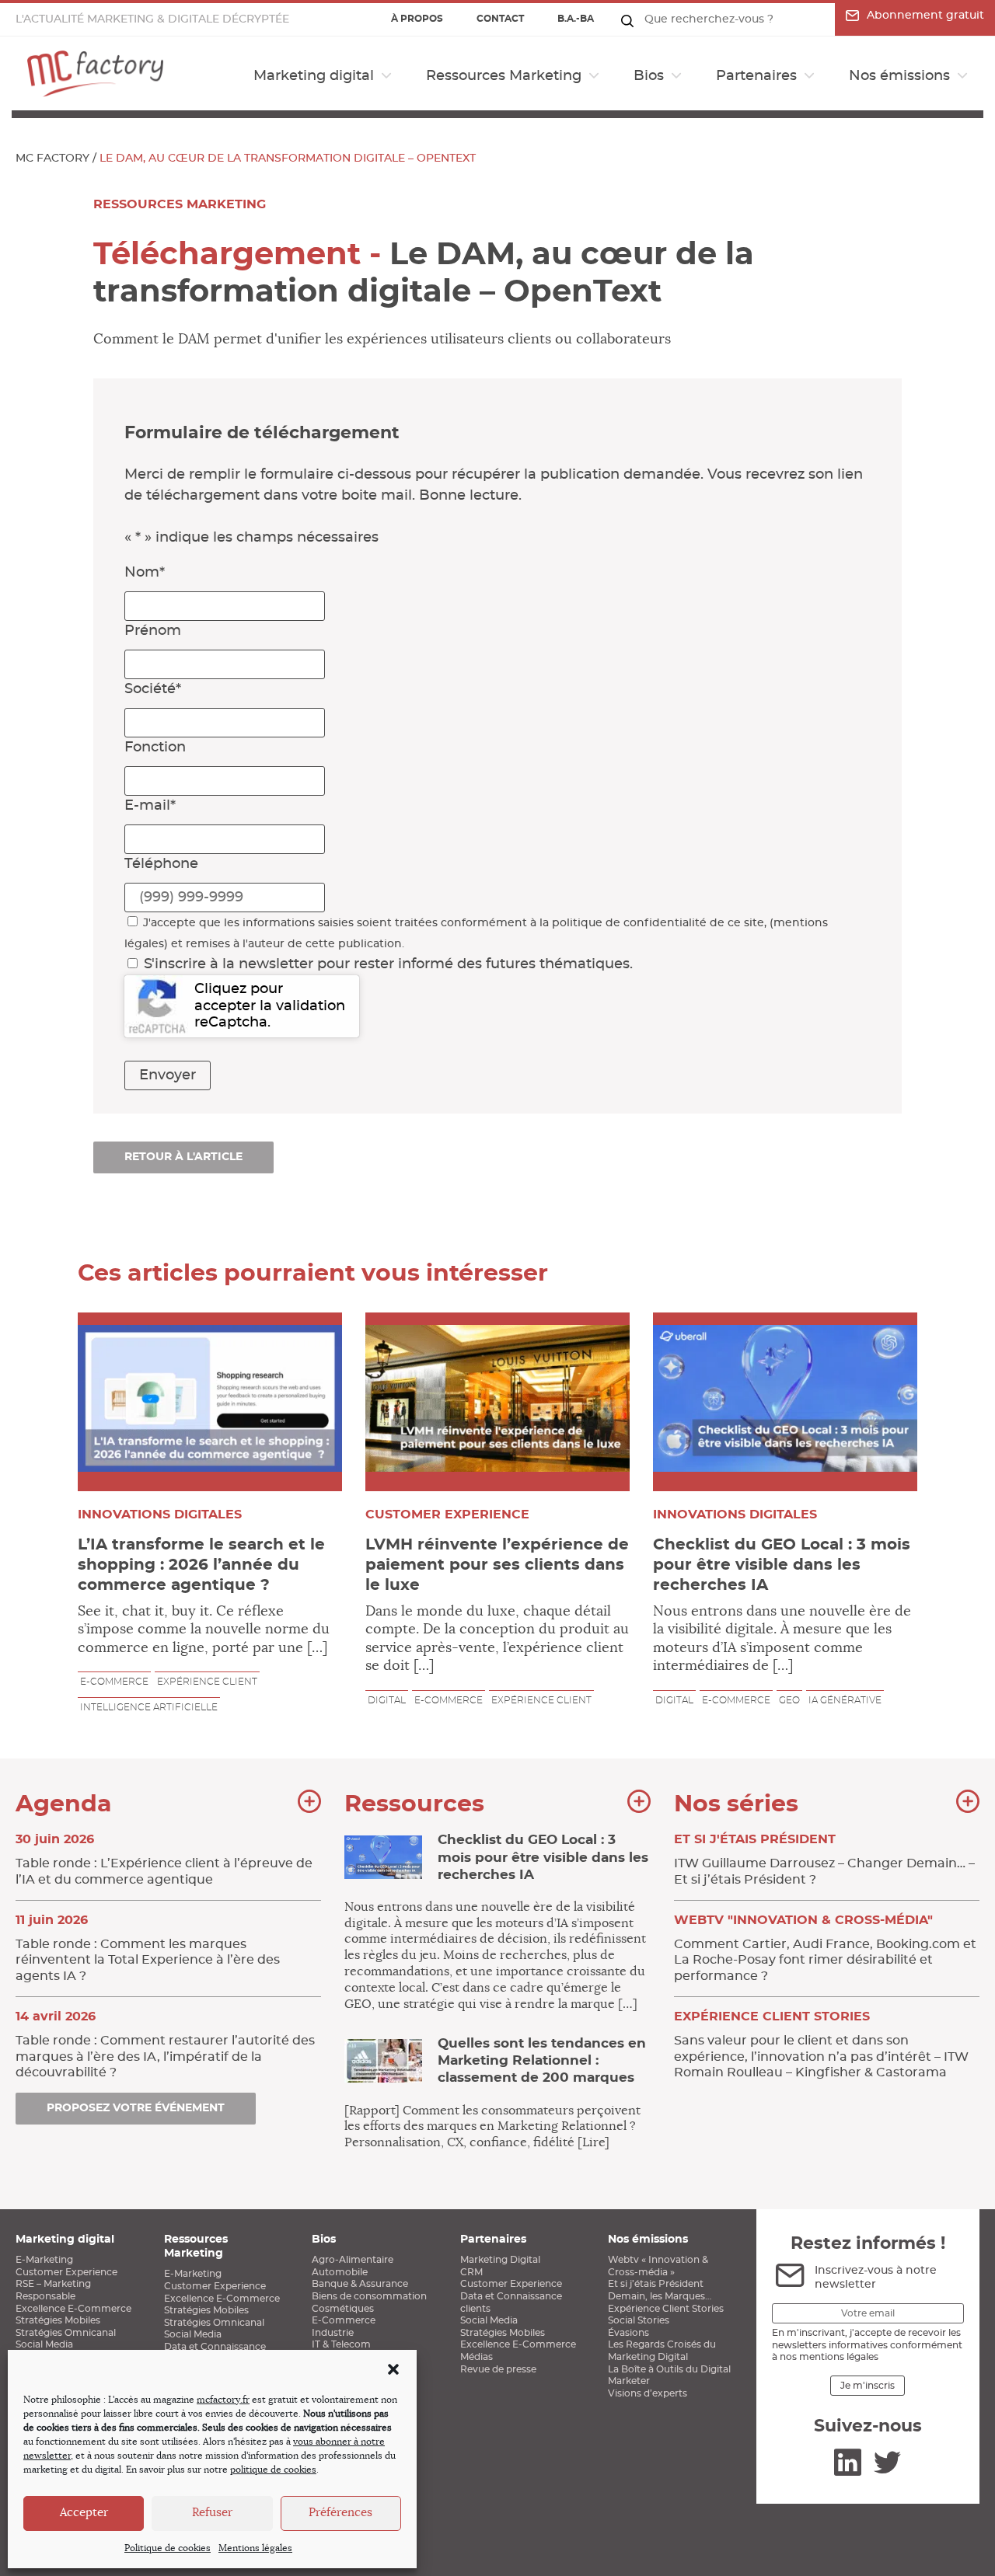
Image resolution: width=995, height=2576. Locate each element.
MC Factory (52, 159)
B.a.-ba (576, 19)
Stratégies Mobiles (58, 2320)
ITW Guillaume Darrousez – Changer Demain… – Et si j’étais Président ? (824, 1860)
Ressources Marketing (504, 76)
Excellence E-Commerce (73, 2309)
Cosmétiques (343, 2309)
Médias (477, 2357)
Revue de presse (498, 2369)
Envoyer (168, 1075)
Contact (500, 19)
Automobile (340, 2272)
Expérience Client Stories (666, 2309)
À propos (417, 19)
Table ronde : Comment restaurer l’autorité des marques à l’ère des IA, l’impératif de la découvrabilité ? (165, 2044)
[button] (393, 2369)
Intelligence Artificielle (149, 1707)
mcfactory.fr (223, 2400)
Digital (387, 1700)
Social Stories (639, 2320)
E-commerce (114, 1682)
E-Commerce (344, 2320)
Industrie (333, 2333)
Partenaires (756, 76)
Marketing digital (314, 76)
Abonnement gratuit (925, 16)
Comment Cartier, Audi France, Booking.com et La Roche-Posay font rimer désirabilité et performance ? (825, 1948)
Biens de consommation (369, 2296)
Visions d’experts (648, 2393)
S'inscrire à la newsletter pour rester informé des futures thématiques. (388, 964)
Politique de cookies (168, 2548)
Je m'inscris (868, 2386)
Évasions (628, 2333)
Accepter (84, 2513)
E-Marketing (44, 2260)
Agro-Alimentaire (353, 2260)
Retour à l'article (183, 1157)
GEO (789, 1700)
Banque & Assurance (360, 2284)
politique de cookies (273, 2470)
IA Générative (845, 1700)
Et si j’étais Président (656, 2284)
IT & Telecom (341, 2344)
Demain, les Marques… (660, 2296)
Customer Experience (66, 2272)
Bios (649, 76)
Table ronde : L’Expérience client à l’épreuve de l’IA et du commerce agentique (164, 1860)
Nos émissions (899, 76)
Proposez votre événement (136, 2108)
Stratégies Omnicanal (66, 2333)
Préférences (340, 2513)
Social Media (44, 2344)
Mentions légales (255, 2548)
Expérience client (207, 1682)
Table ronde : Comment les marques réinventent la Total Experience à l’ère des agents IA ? (148, 1948)
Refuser (212, 2513)
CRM (471, 2272)
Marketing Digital (500, 2260)
